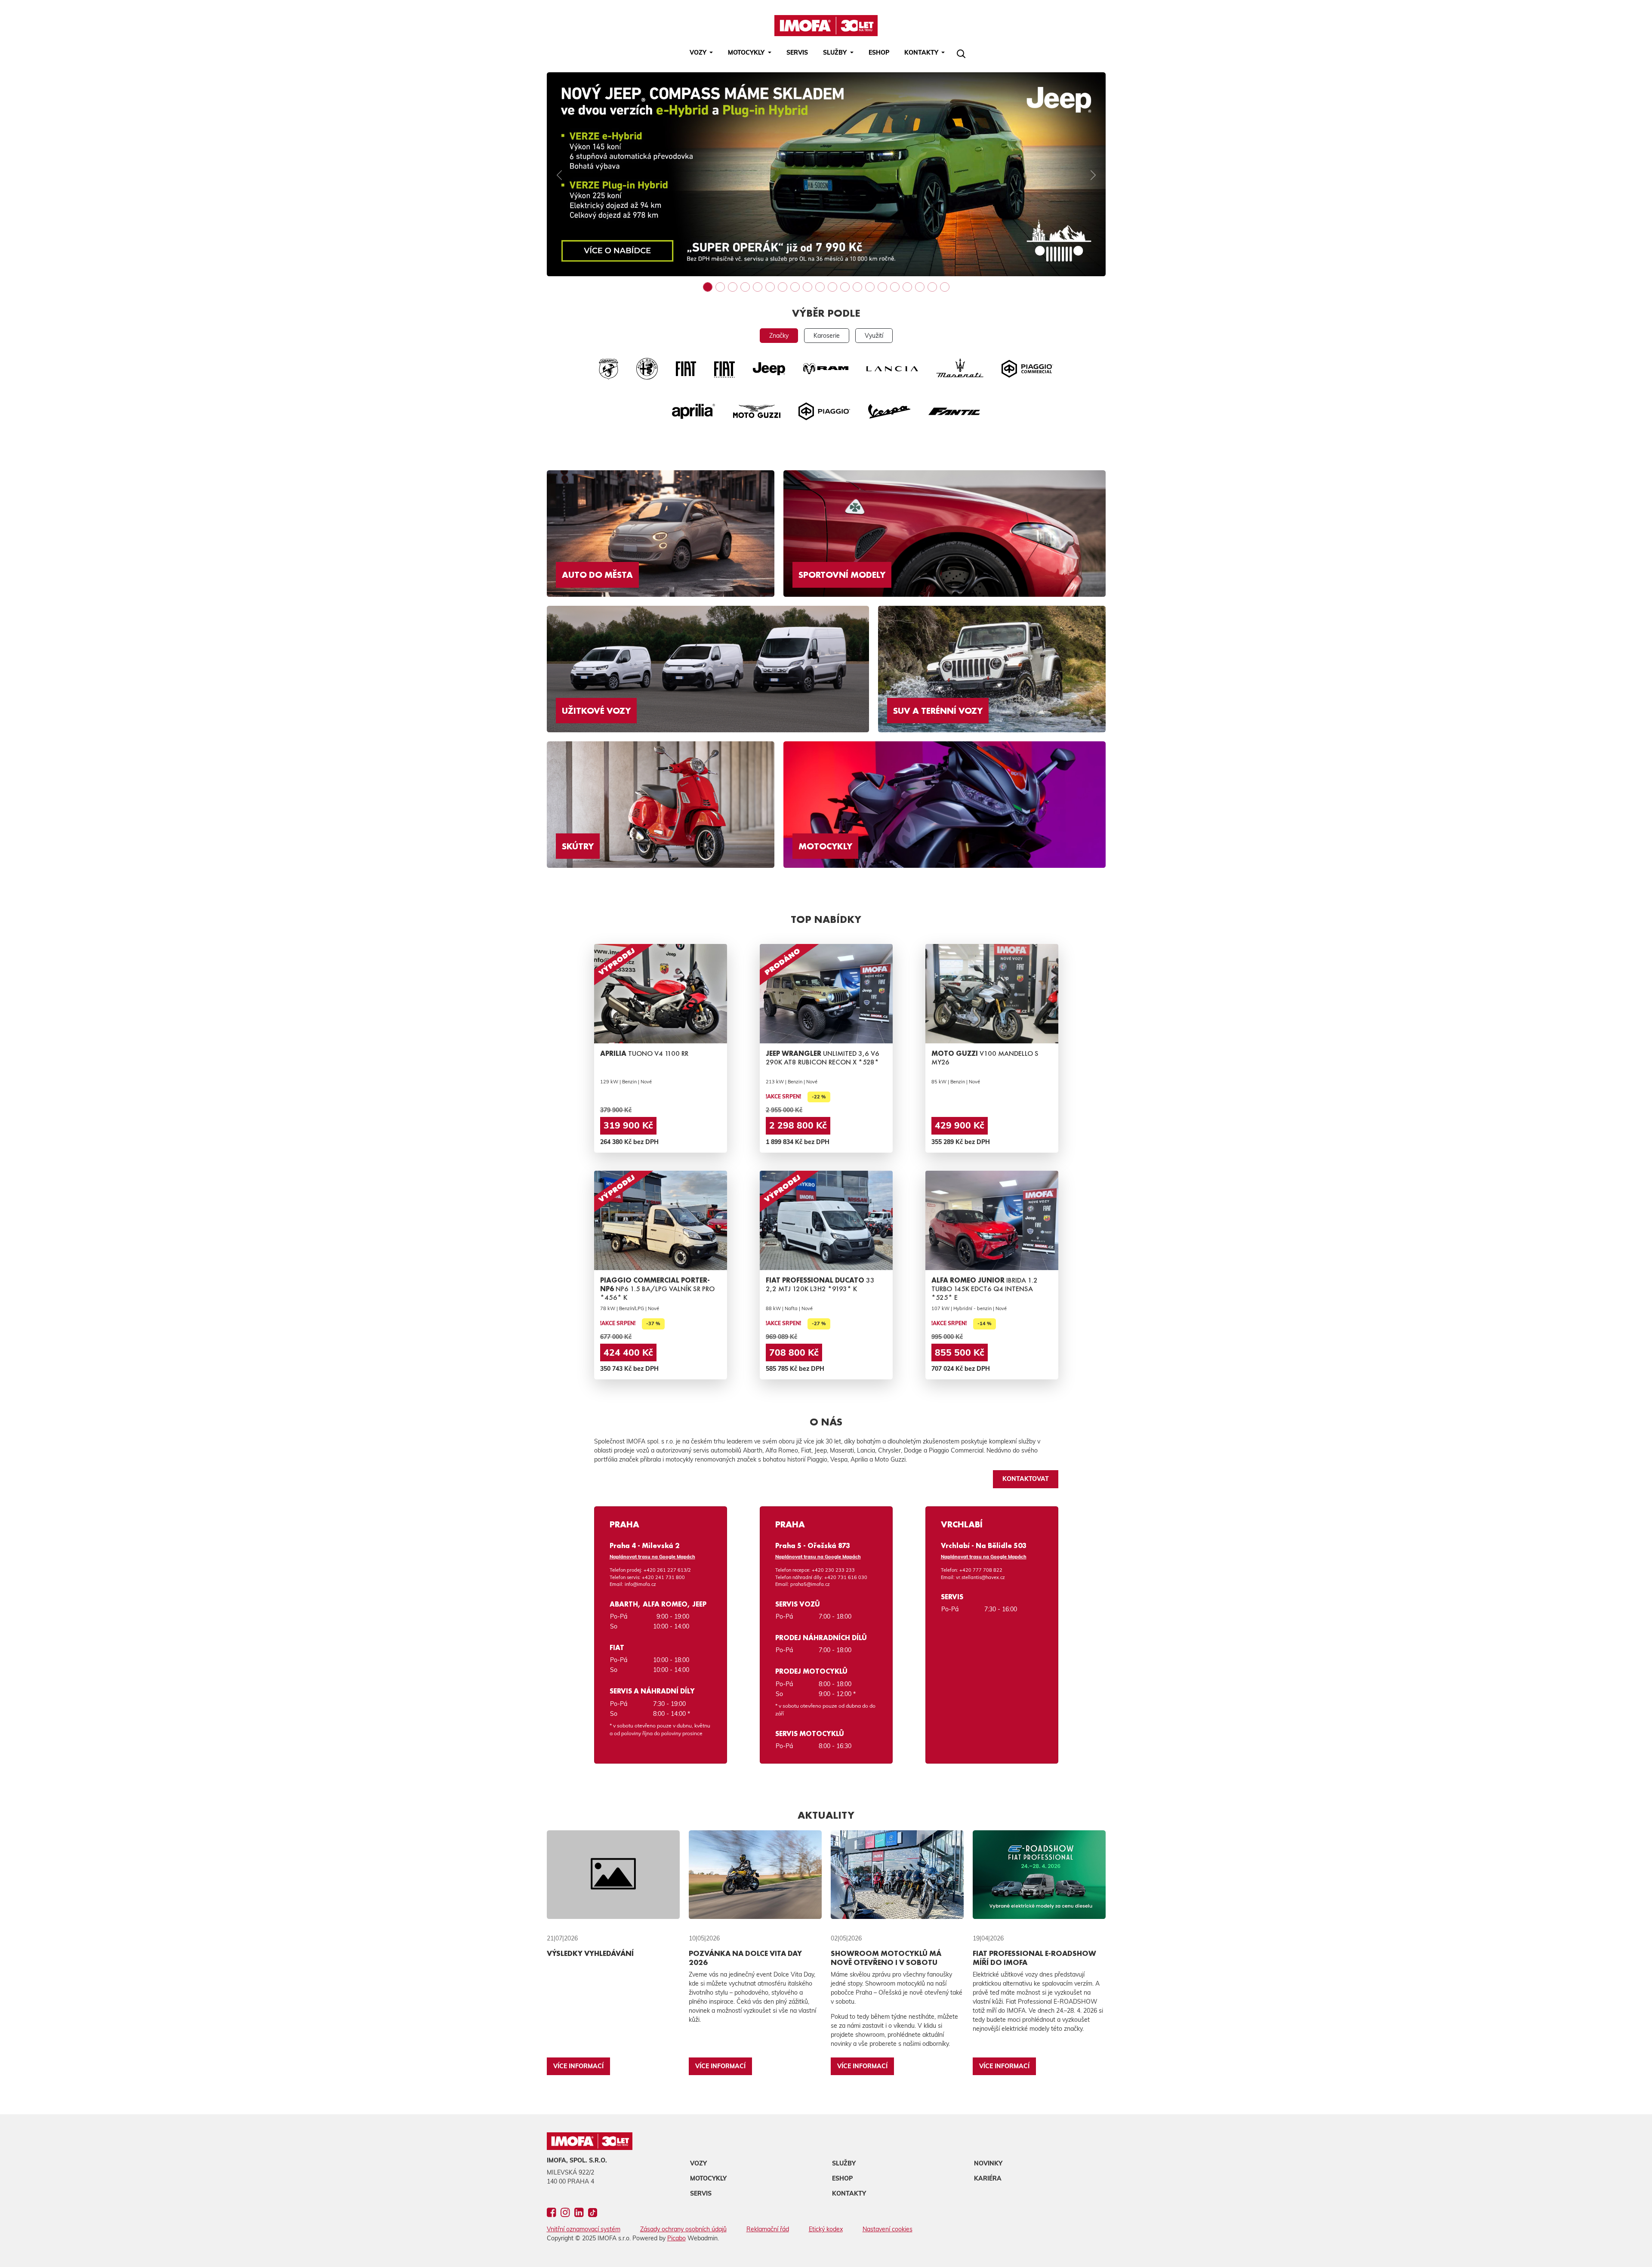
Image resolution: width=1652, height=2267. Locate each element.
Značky (779, 336)
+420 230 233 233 (833, 1570)
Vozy (698, 2163)
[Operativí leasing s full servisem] (845, 287)
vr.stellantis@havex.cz (980, 1577)
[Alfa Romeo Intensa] (907, 287)
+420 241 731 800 (663, 1577)
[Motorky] (820, 287)
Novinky (988, 2163)
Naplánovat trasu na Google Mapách (652, 1557)
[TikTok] (593, 2214)
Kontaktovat (1026, 1479)
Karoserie (827, 336)
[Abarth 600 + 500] (882, 287)
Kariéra (988, 2178)
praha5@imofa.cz (810, 1584)
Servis (797, 52)
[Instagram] (565, 2214)
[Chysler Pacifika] (932, 287)
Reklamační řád (768, 2229)
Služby (844, 2163)
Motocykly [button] (747, 52)
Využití (874, 336)
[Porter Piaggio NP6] (920, 287)
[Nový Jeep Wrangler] (945, 287)
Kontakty (849, 2193)
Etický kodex (826, 2229)
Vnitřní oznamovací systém (584, 2229)
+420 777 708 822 (981, 1570)
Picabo (677, 2238)
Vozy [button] (699, 52)
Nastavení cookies (888, 2229)
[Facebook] (551, 2214)
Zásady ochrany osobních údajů (683, 2229)
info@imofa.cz (640, 1584)
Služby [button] (836, 52)
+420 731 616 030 (846, 1577)
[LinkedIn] (579, 2214)
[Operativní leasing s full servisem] (832, 287)
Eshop (879, 52)
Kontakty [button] (922, 52)
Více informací (578, 2066)
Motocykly (708, 2178)
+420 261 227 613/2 (667, 1570)
